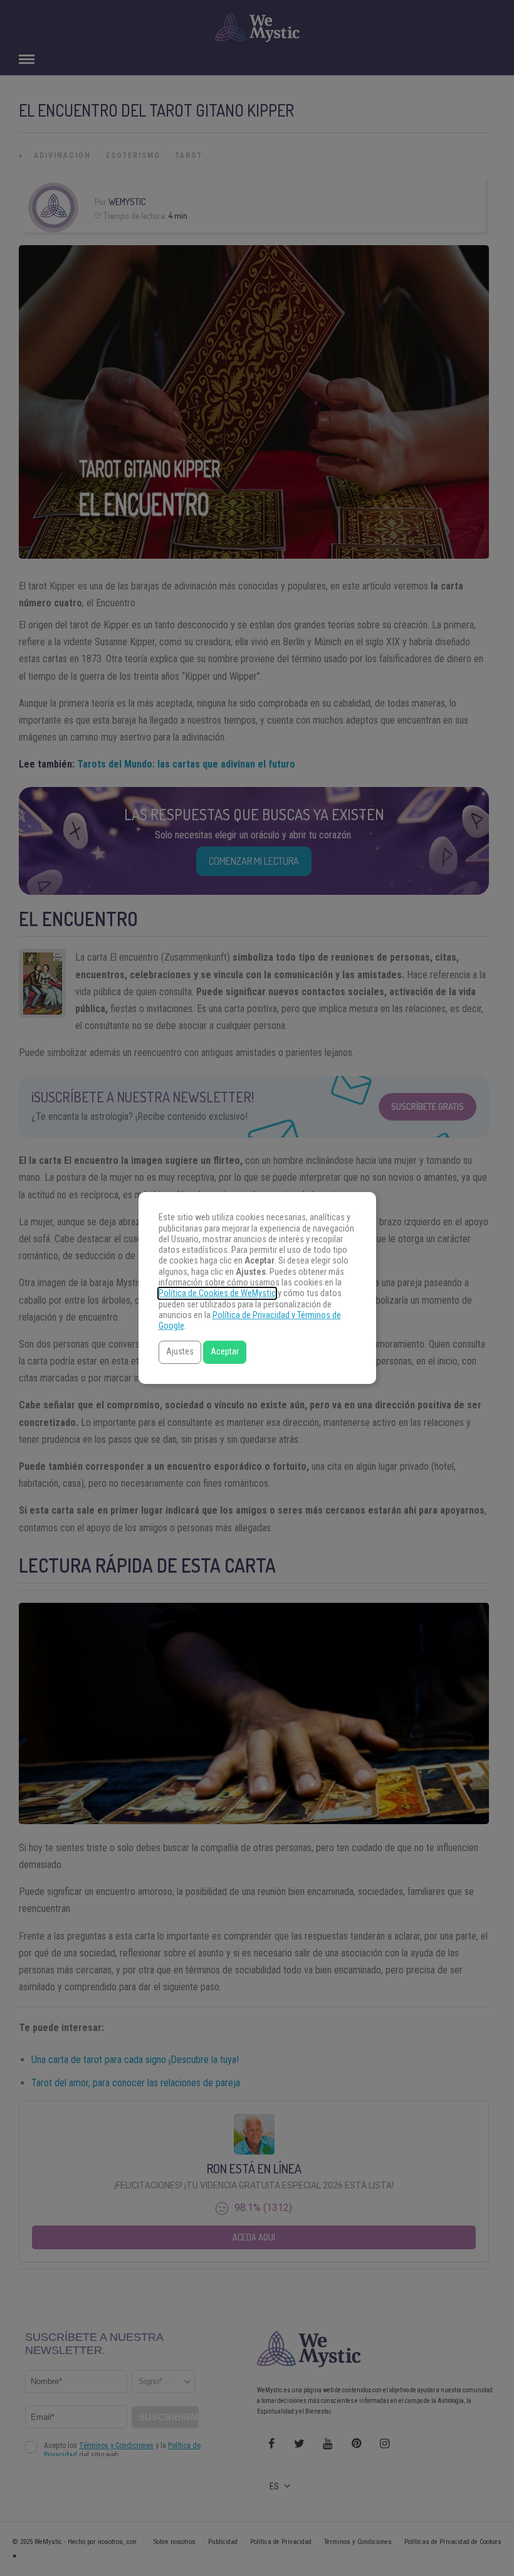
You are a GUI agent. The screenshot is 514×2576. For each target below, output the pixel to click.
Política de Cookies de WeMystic (217, 1293)
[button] (180, 1352)
